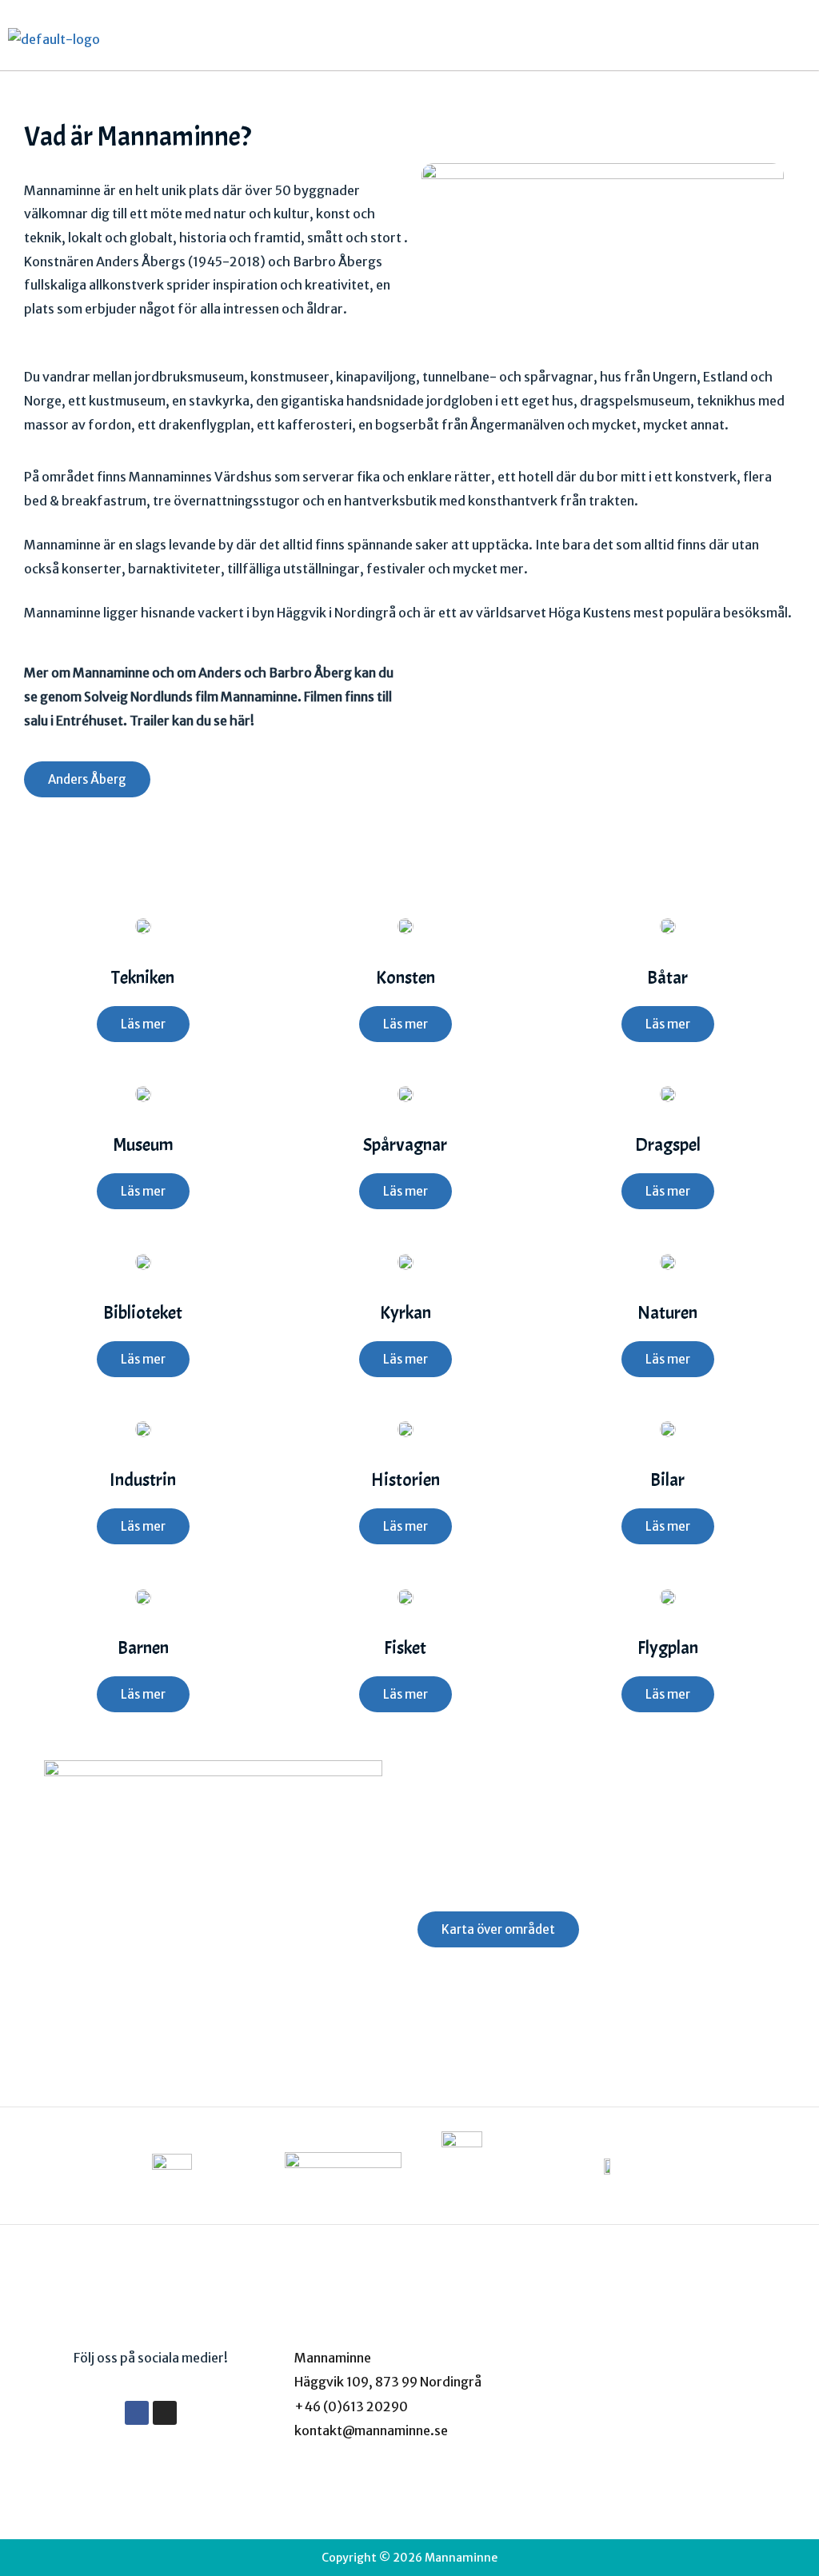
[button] (798, 39)
